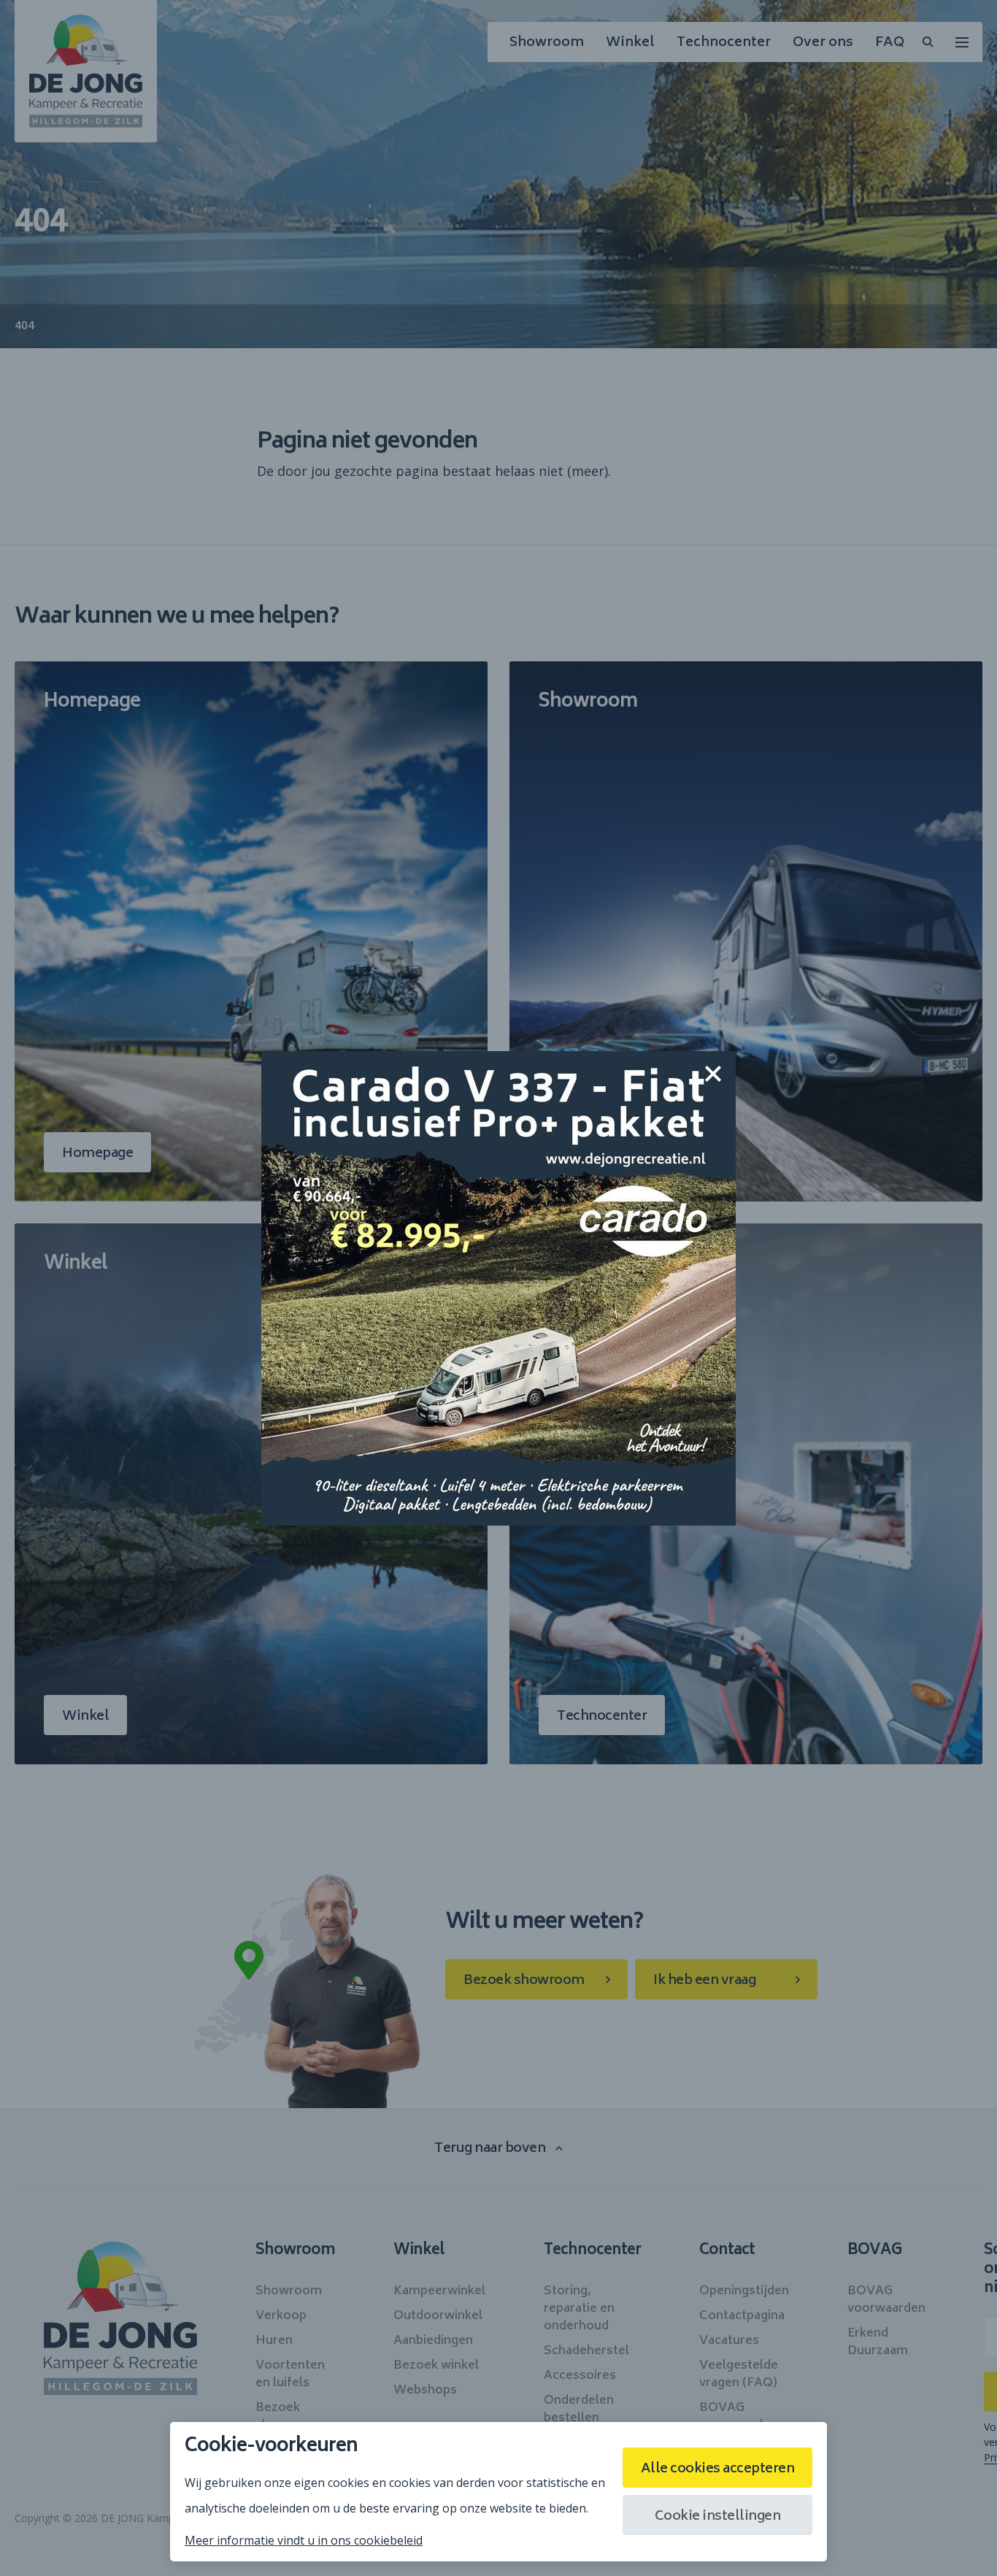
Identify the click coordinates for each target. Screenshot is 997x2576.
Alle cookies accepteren (718, 2469)
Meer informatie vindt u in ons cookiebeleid (304, 2540)
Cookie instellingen (718, 2517)
